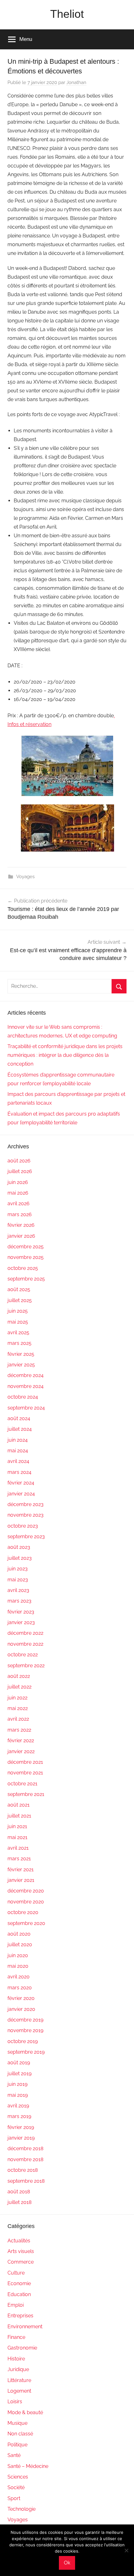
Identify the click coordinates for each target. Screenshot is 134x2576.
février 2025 (21, 1354)
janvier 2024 (21, 1494)
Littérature (19, 2380)
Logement (19, 2391)
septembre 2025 (26, 1279)
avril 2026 (19, 1203)
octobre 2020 (23, 1912)
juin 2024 (18, 1440)
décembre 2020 (26, 1891)
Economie (19, 2283)
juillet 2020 (20, 1944)
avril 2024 (18, 1461)
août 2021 (19, 1805)
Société (16, 2487)
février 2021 (21, 1870)
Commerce (21, 2262)
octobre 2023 (23, 1526)
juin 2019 (17, 2084)
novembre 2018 (25, 2159)
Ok (67, 2563)
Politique (17, 2445)
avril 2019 (18, 2106)
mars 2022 (19, 1730)
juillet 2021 (19, 1816)
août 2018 (19, 2192)
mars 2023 (19, 1601)
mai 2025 (18, 1322)
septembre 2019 (26, 2052)
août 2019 (19, 2063)
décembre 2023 (26, 1504)
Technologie (22, 2509)
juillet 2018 (19, 2202)
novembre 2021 (25, 1773)
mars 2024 (19, 1472)
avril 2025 (18, 1333)
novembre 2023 (26, 1515)
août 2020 (19, 1934)
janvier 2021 (21, 1880)
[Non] (126, 2550)
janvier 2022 (21, 1751)
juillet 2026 (20, 1171)
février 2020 (21, 1998)
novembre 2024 (26, 1386)
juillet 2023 (20, 1558)
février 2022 (21, 1741)
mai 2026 (18, 1193)
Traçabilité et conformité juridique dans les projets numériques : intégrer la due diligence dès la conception (65, 1055)
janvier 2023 (21, 1622)
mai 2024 (18, 1451)
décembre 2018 (25, 2148)
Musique (17, 2423)
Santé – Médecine (28, 2466)
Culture (16, 2273)
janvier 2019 (21, 2138)
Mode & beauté (25, 2412)
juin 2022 (17, 1698)
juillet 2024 (20, 1429)
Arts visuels (21, 2251)
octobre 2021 (22, 1784)
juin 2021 (17, 1826)
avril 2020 (19, 1977)
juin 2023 (18, 1569)
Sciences (18, 2477)
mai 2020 (18, 1966)
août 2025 (19, 1289)
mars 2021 (19, 1859)
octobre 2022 (23, 1655)
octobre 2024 (23, 1397)
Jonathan (76, 82)
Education (19, 2294)
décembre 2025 (26, 1247)
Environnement (25, 2327)
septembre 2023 (26, 1537)
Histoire (16, 2359)
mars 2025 (19, 1343)
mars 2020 (20, 1988)
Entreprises (20, 2316)
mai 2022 (18, 1708)
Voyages (25, 877)
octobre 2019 (23, 2041)
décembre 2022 (25, 1633)
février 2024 (21, 1483)
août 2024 (19, 1418)
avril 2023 (18, 1590)
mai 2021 (17, 1837)
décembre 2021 (25, 1762)
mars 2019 (19, 2116)
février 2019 (21, 2127)
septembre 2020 (26, 1923)
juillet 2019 (19, 2074)
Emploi (16, 2305)
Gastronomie (22, 2348)
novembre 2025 (26, 1257)
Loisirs (15, 2402)
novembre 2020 (26, 1902)
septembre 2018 (26, 2181)
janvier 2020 (21, 2009)
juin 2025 (18, 1311)
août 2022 (19, 1676)
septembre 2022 (26, 1666)
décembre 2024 (26, 1375)
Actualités (19, 2241)
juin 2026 (18, 1182)
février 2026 (21, 1225)
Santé (14, 2455)
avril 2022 (18, 1719)
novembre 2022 (25, 1644)
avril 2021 (18, 1848)
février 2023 (21, 1612)
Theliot (67, 14)
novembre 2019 (25, 2030)
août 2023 (19, 1547)
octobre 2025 (23, 1268)
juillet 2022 (19, 1687)
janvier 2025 (21, 1365)
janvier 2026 (21, 1236)
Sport (14, 2498)
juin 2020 (18, 1955)
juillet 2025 (20, 1300)
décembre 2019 (25, 2020)
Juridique (18, 2369)
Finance (16, 2337)
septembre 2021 (26, 1794)
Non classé (20, 2434)
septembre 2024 (26, 1408)
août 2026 (19, 1161)
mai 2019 (18, 2095)
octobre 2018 (23, 2170)
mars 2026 (20, 1214)
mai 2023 (18, 1580)
